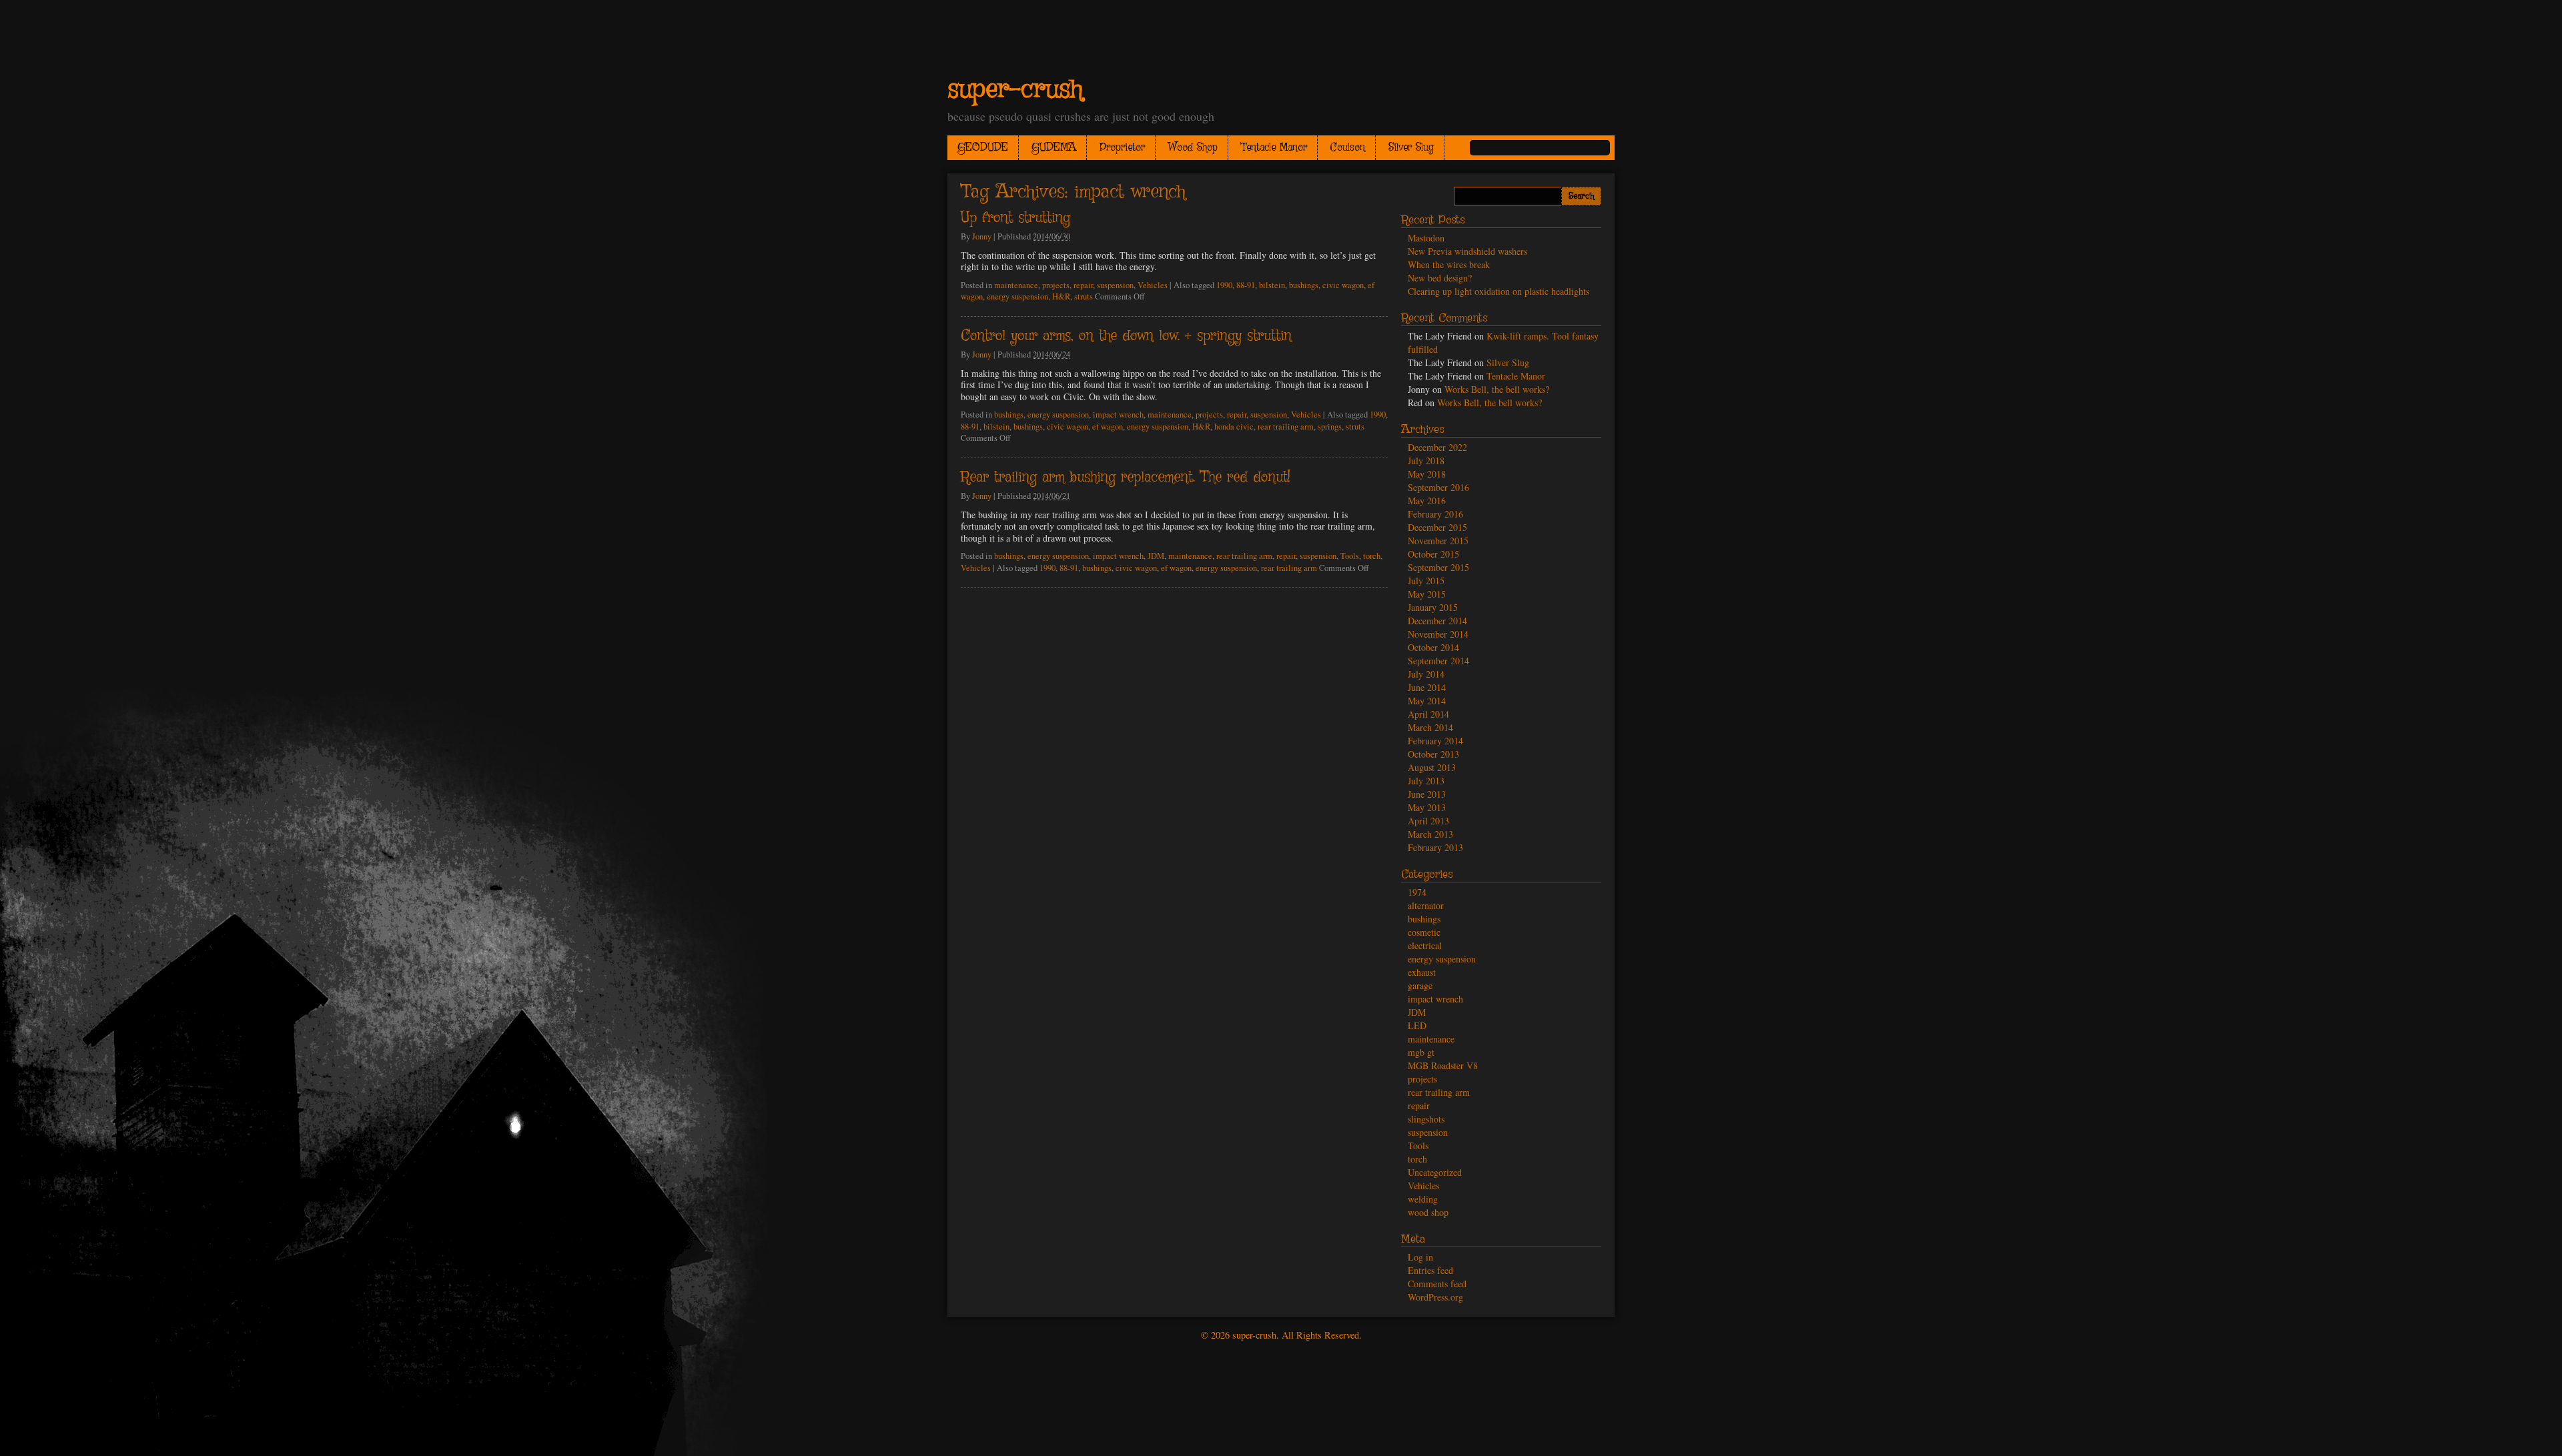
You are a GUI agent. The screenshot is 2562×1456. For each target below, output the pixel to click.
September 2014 (1438, 661)
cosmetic (1424, 932)
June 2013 (1427, 794)
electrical (1425, 945)
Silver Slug (1411, 148)
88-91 (1246, 285)
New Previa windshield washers (1467, 251)
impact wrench (1118, 415)
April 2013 (1428, 821)
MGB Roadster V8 (1443, 1065)
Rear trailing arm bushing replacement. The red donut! (1126, 478)
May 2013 (1427, 807)
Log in (1420, 1257)
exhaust (1422, 972)
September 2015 (1438, 567)
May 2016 (1427, 501)
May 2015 (1427, 594)
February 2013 (1435, 847)
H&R (1061, 296)
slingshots (1426, 1119)
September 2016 (1438, 487)
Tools (1350, 556)
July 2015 (1426, 581)
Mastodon (1426, 238)
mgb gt (1421, 1052)
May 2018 (1427, 474)
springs (1330, 427)
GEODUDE (983, 148)
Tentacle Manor (1274, 148)
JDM (1156, 556)
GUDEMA (1054, 148)
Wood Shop (1193, 148)
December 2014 (1437, 621)
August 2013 (1432, 767)
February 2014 (1435, 741)
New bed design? (1440, 278)
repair (1083, 285)
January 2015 (1433, 607)
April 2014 (1428, 714)
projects (1056, 285)
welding (1423, 1199)
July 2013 (1426, 781)
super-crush (1015, 90)
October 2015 (1433, 554)
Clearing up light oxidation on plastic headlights (1499, 291)
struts (1084, 296)
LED (1417, 1025)
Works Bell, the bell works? (1497, 389)
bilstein (1272, 285)
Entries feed (1430, 1270)
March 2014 (1430, 727)
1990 (1224, 285)
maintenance (1016, 285)
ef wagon (1108, 427)
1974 (1417, 892)
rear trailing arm (1286, 427)
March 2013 (1430, 834)
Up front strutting (1015, 218)
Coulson (1348, 148)
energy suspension (1017, 296)
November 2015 (1438, 541)
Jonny (982, 236)
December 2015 (1437, 527)
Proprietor (1122, 148)
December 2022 (1437, 447)
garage (1420, 985)
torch (1372, 556)
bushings (1304, 285)
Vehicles (1153, 285)
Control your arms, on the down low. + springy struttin (1126, 336)
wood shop (1428, 1212)
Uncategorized (1435, 1172)
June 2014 (1427, 687)
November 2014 (1438, 634)
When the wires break (1449, 264)
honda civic (1234, 427)
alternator (1426, 905)
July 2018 (1426, 461)
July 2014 (1426, 674)
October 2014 (1433, 647)
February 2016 (1435, 514)
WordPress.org (1435, 1297)
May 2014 (1427, 701)
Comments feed (1437, 1284)
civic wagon (1343, 285)
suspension (1115, 285)
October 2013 (1433, 754)
